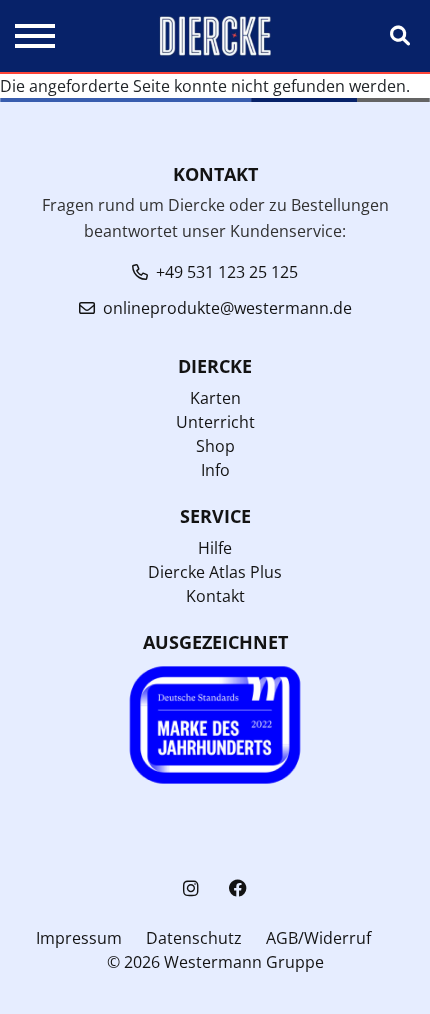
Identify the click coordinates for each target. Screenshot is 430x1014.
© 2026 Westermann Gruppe (215, 962)
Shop (215, 446)
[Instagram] (191, 888)
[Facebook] (238, 888)
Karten (215, 398)
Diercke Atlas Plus (215, 572)
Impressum (79, 938)
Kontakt (215, 596)
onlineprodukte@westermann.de (227, 308)
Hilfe (215, 548)
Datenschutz (194, 938)
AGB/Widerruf (318, 938)
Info (215, 470)
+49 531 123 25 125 (227, 272)
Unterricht (215, 422)
